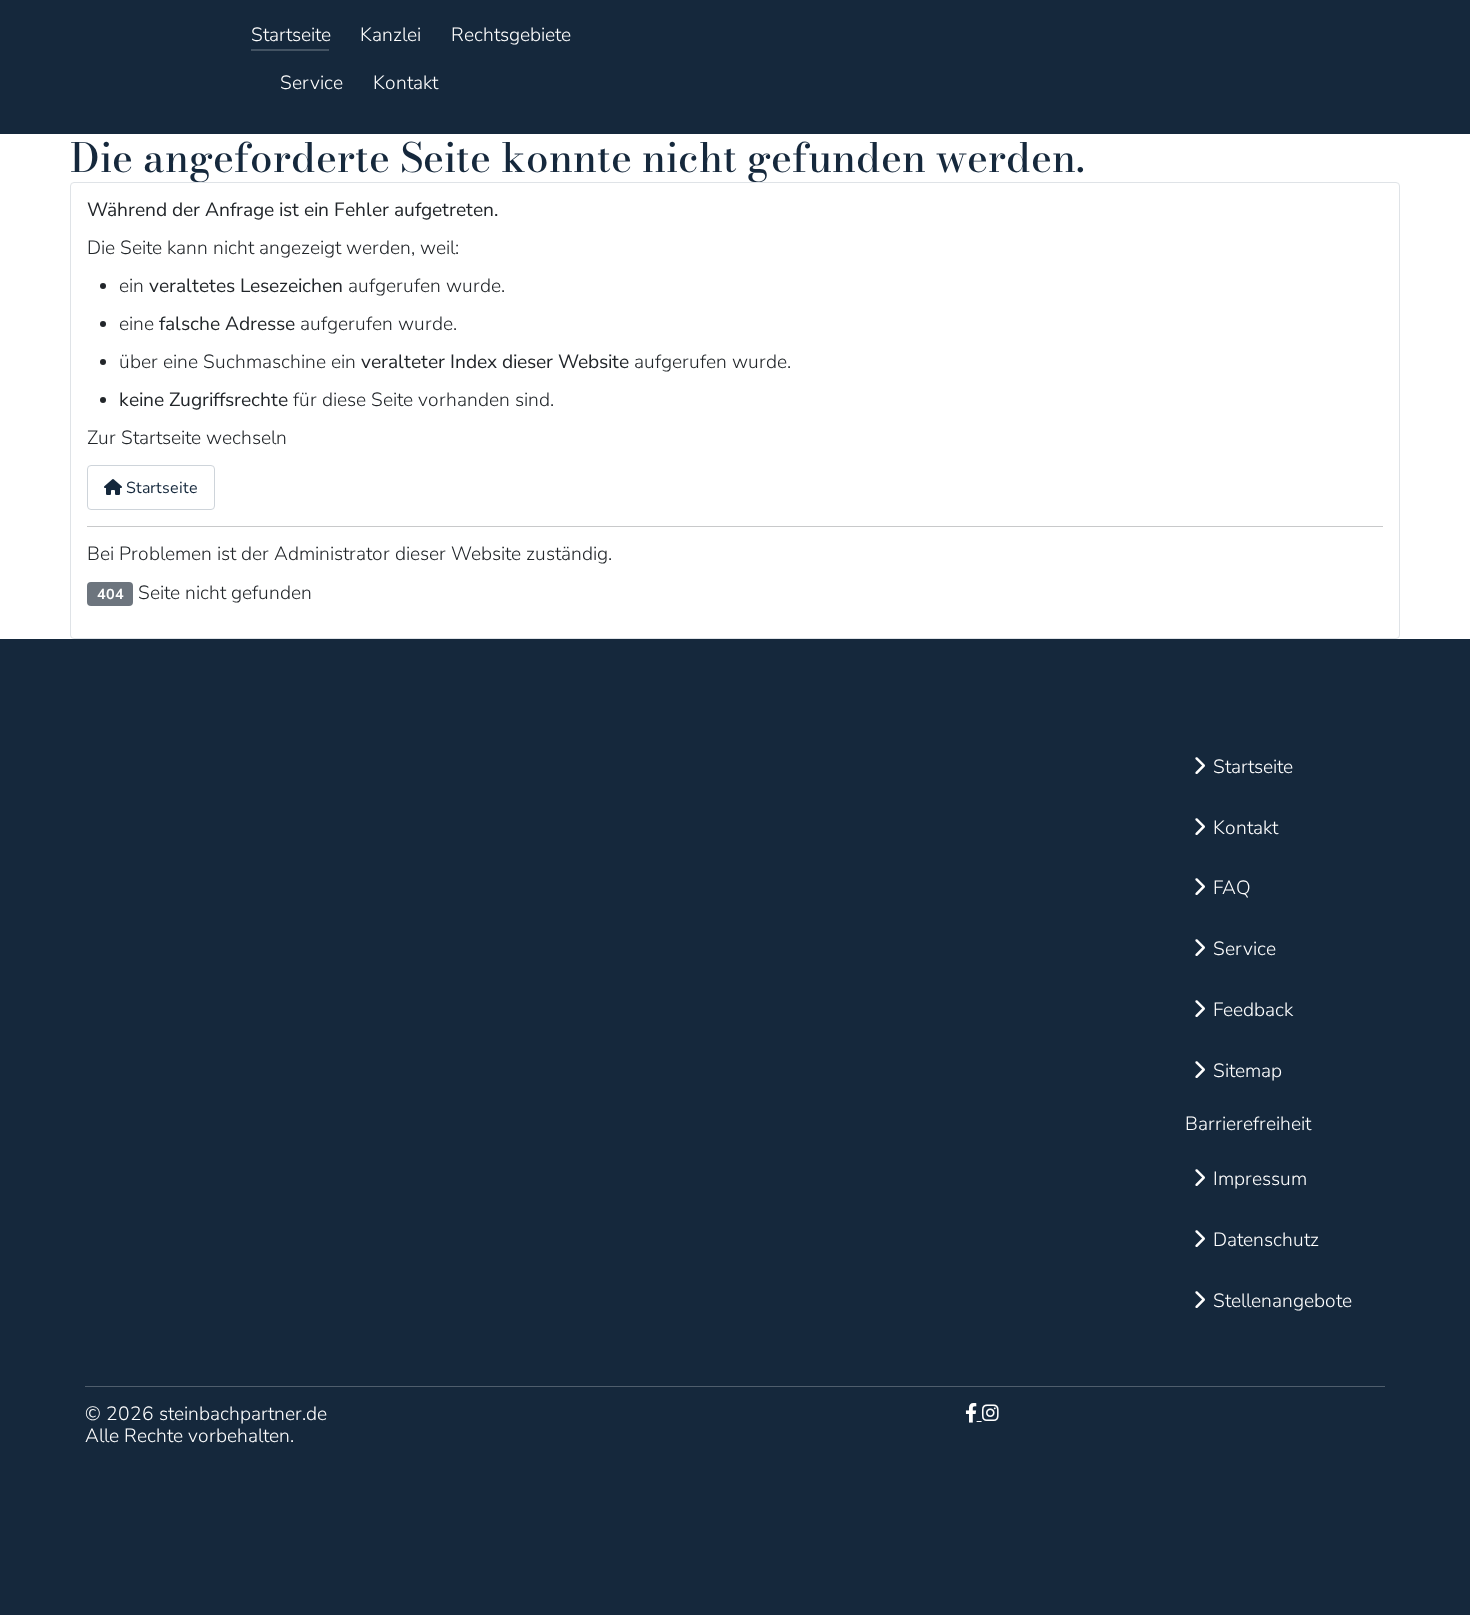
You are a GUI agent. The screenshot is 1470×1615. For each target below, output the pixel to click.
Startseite (291, 35)
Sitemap (1247, 1071)
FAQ (1232, 888)
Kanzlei (390, 35)
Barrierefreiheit (1248, 1124)
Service (311, 83)
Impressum (1260, 1179)
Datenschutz (1266, 1240)
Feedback (1253, 1010)
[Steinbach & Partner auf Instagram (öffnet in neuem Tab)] (990, 1414)
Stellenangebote (1282, 1301)
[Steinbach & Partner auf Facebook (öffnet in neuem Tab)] (973, 1414)
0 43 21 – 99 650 (822, 950)
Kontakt (405, 83)
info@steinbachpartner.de (854, 890)
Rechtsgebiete (511, 35)
